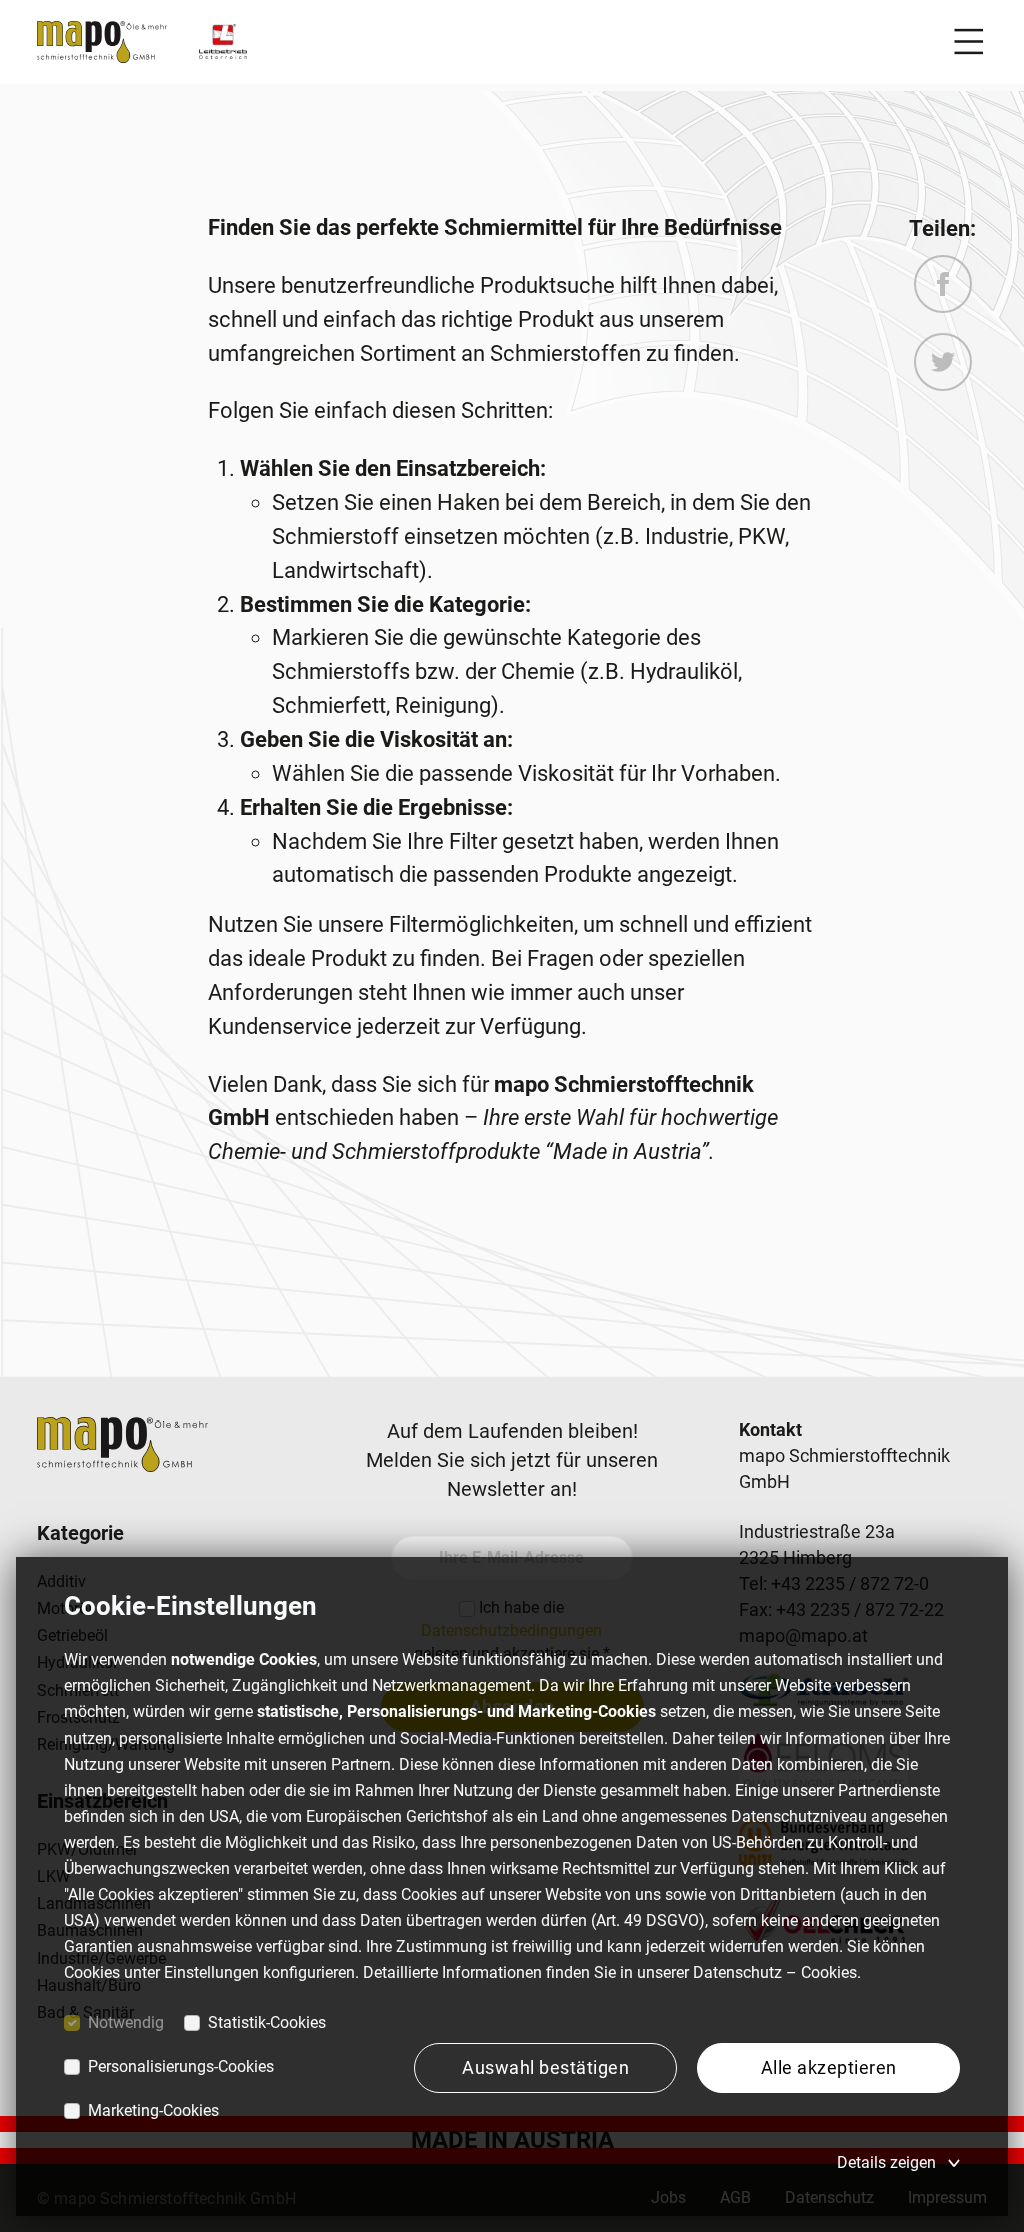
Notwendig (126, 2022)
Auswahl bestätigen (545, 2067)
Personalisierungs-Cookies (181, 2066)
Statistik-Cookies (267, 2022)
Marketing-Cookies (153, 2110)
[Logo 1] (223, 41)
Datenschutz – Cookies (775, 1972)
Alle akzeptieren (829, 2067)
